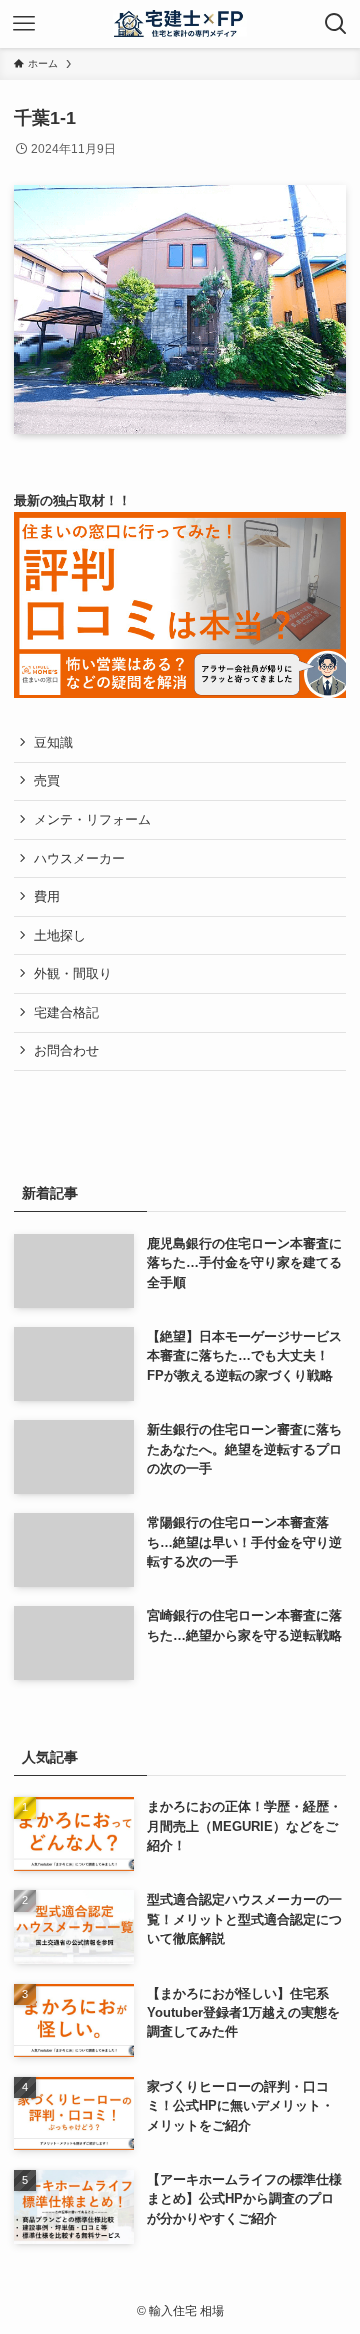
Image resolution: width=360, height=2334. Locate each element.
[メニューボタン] (24, 24)
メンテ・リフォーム (92, 819)
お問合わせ (66, 1050)
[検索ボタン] (336, 24)
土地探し (60, 935)
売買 (47, 780)
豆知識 (53, 742)
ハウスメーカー (79, 858)
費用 (47, 896)
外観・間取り (73, 973)
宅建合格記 (66, 1012)
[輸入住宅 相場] (180, 24)
